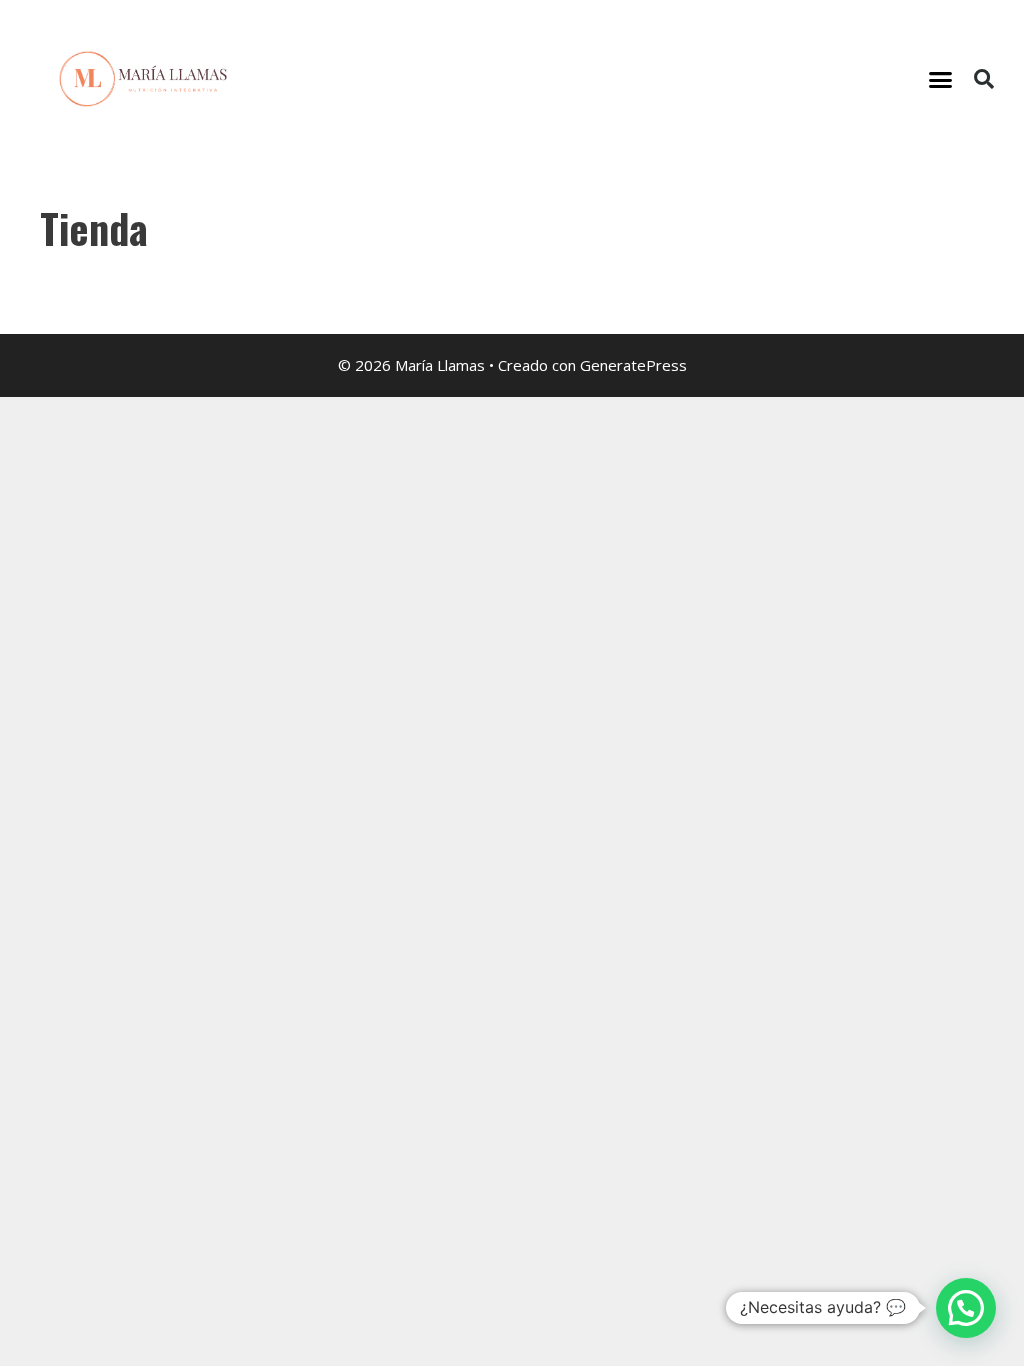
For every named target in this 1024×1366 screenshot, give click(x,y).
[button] (941, 79)
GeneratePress (633, 365)
